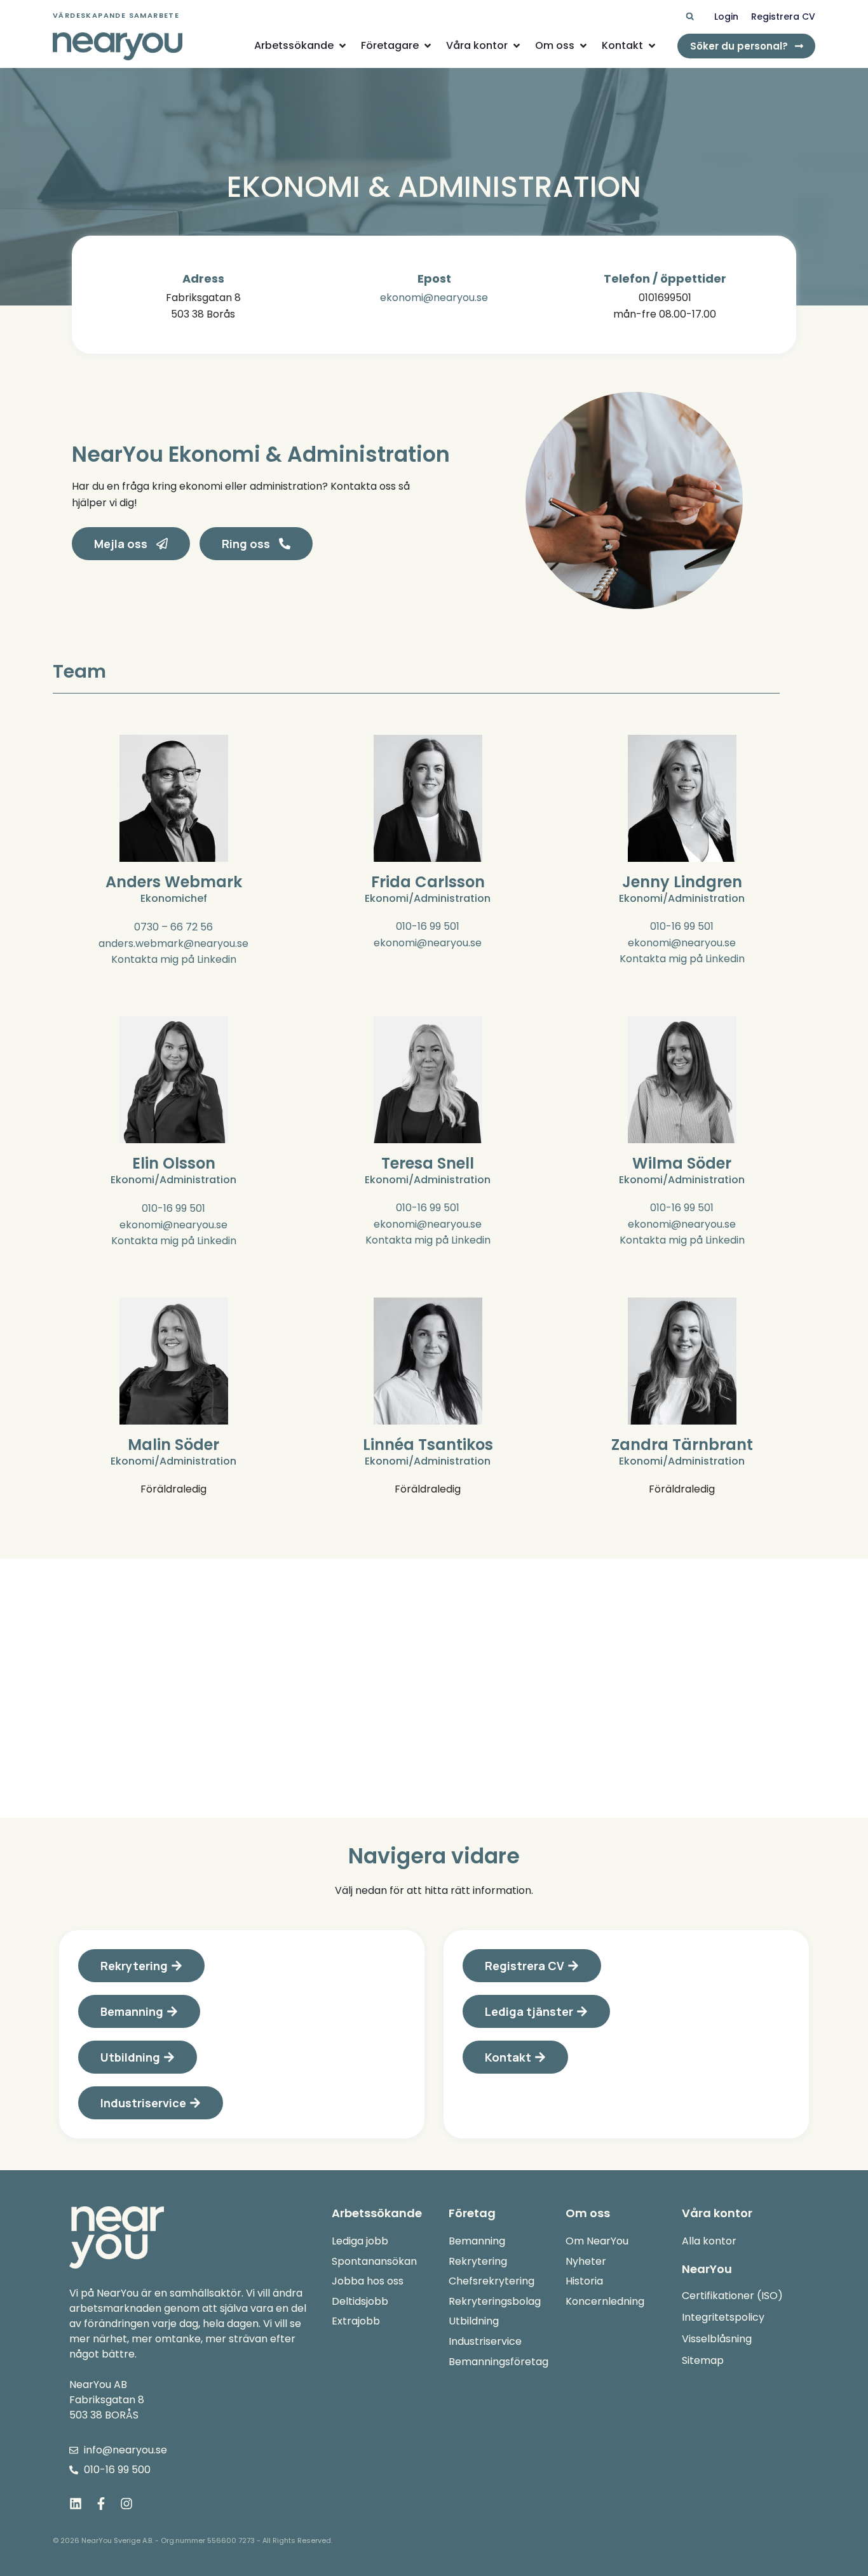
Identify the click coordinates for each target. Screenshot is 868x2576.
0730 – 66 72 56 (173, 927)
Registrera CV (783, 17)
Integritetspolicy (723, 2317)
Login (726, 17)
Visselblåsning (717, 2339)
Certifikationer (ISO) (732, 2296)
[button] (690, 17)
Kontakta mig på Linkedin (174, 959)
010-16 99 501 (428, 926)
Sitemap (703, 2360)
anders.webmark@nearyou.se (173, 943)
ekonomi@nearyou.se (434, 298)
